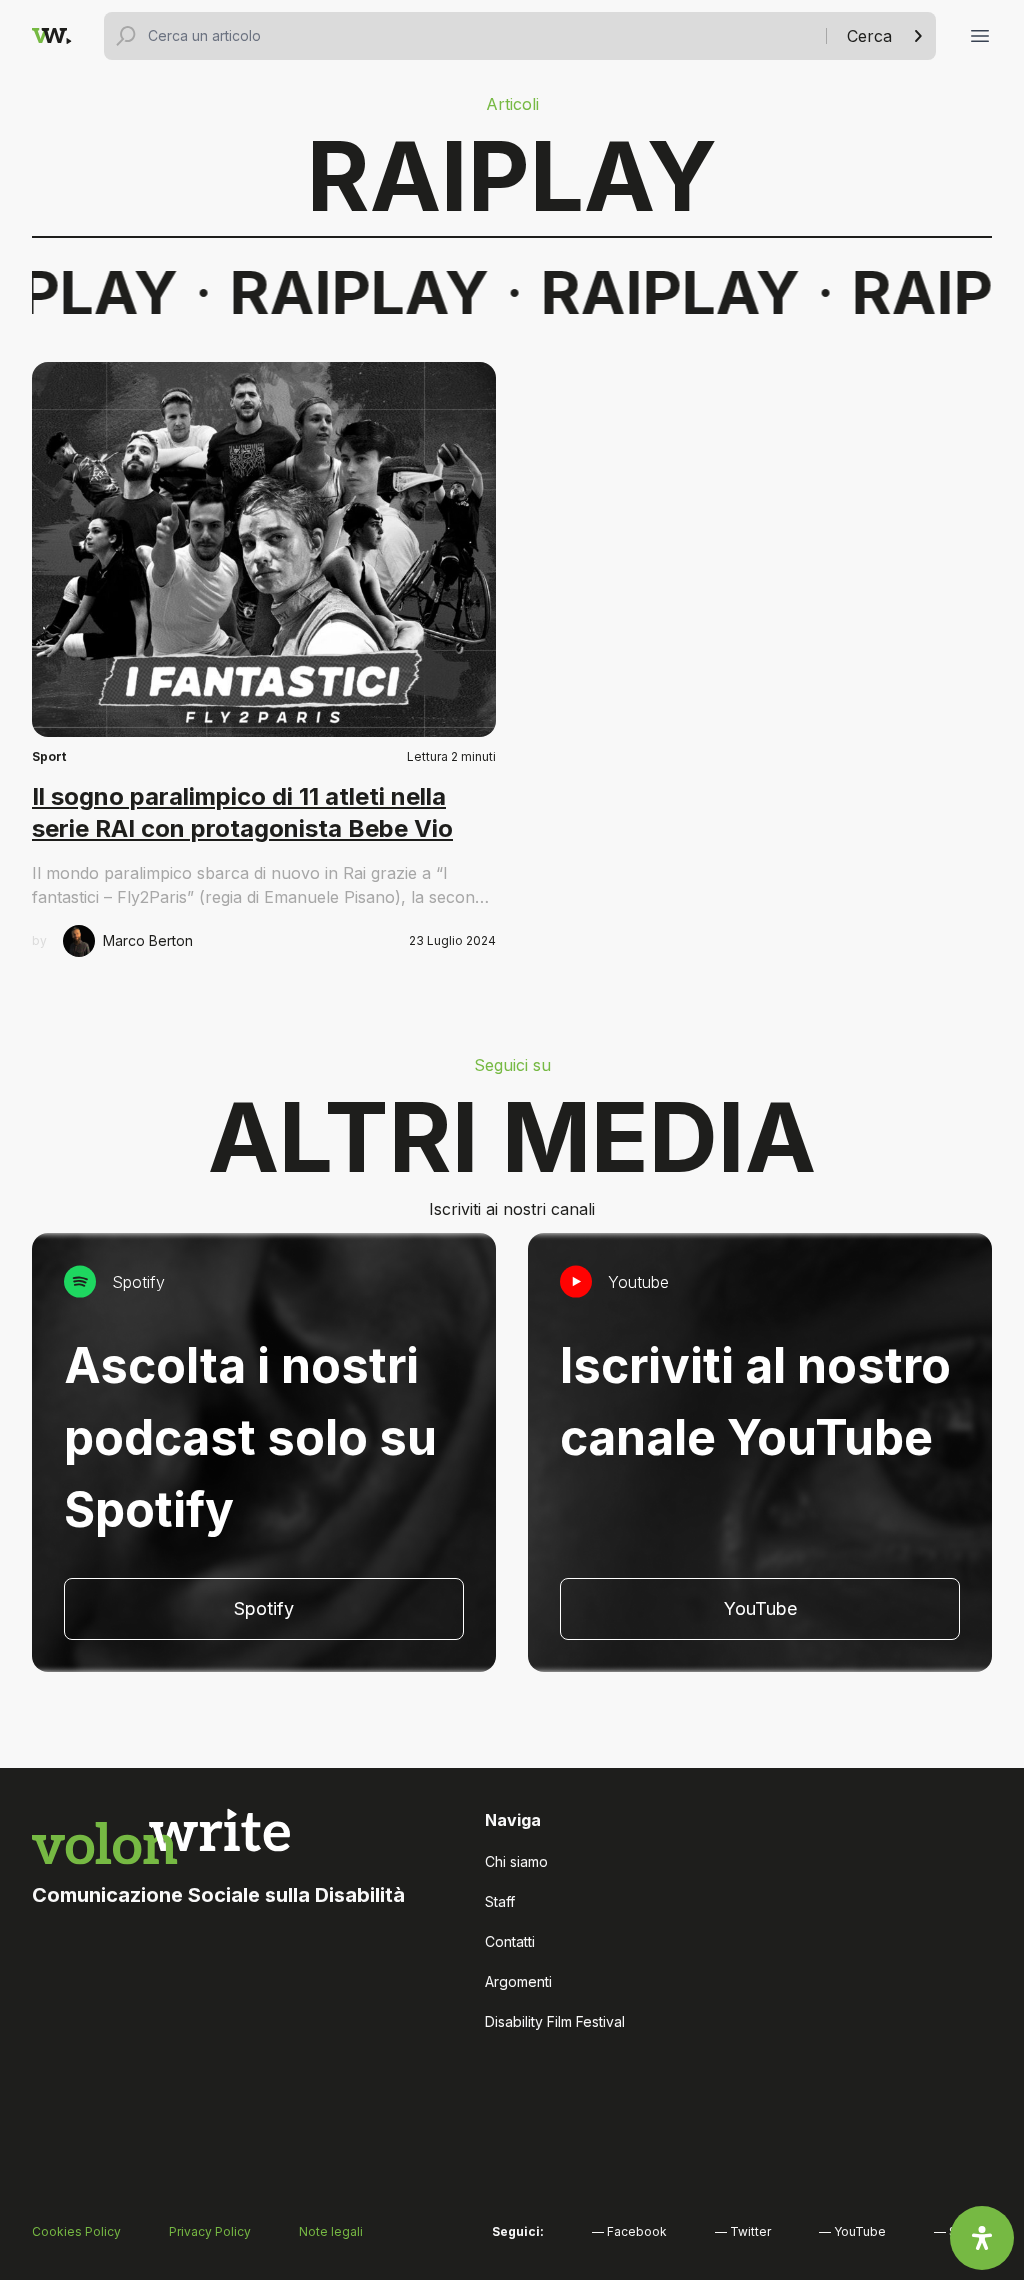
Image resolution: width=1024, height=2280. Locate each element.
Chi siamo (516, 1861)
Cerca (869, 36)
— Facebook (629, 2231)
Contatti (510, 1941)
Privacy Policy (210, 2231)
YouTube (760, 1608)
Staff (500, 1901)
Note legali (331, 2231)
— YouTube (852, 2231)
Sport (49, 756)
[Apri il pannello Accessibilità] (982, 2238)
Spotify (264, 1608)
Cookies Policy (76, 2231)
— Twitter (743, 2231)
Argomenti (518, 1981)
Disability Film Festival (555, 2021)
